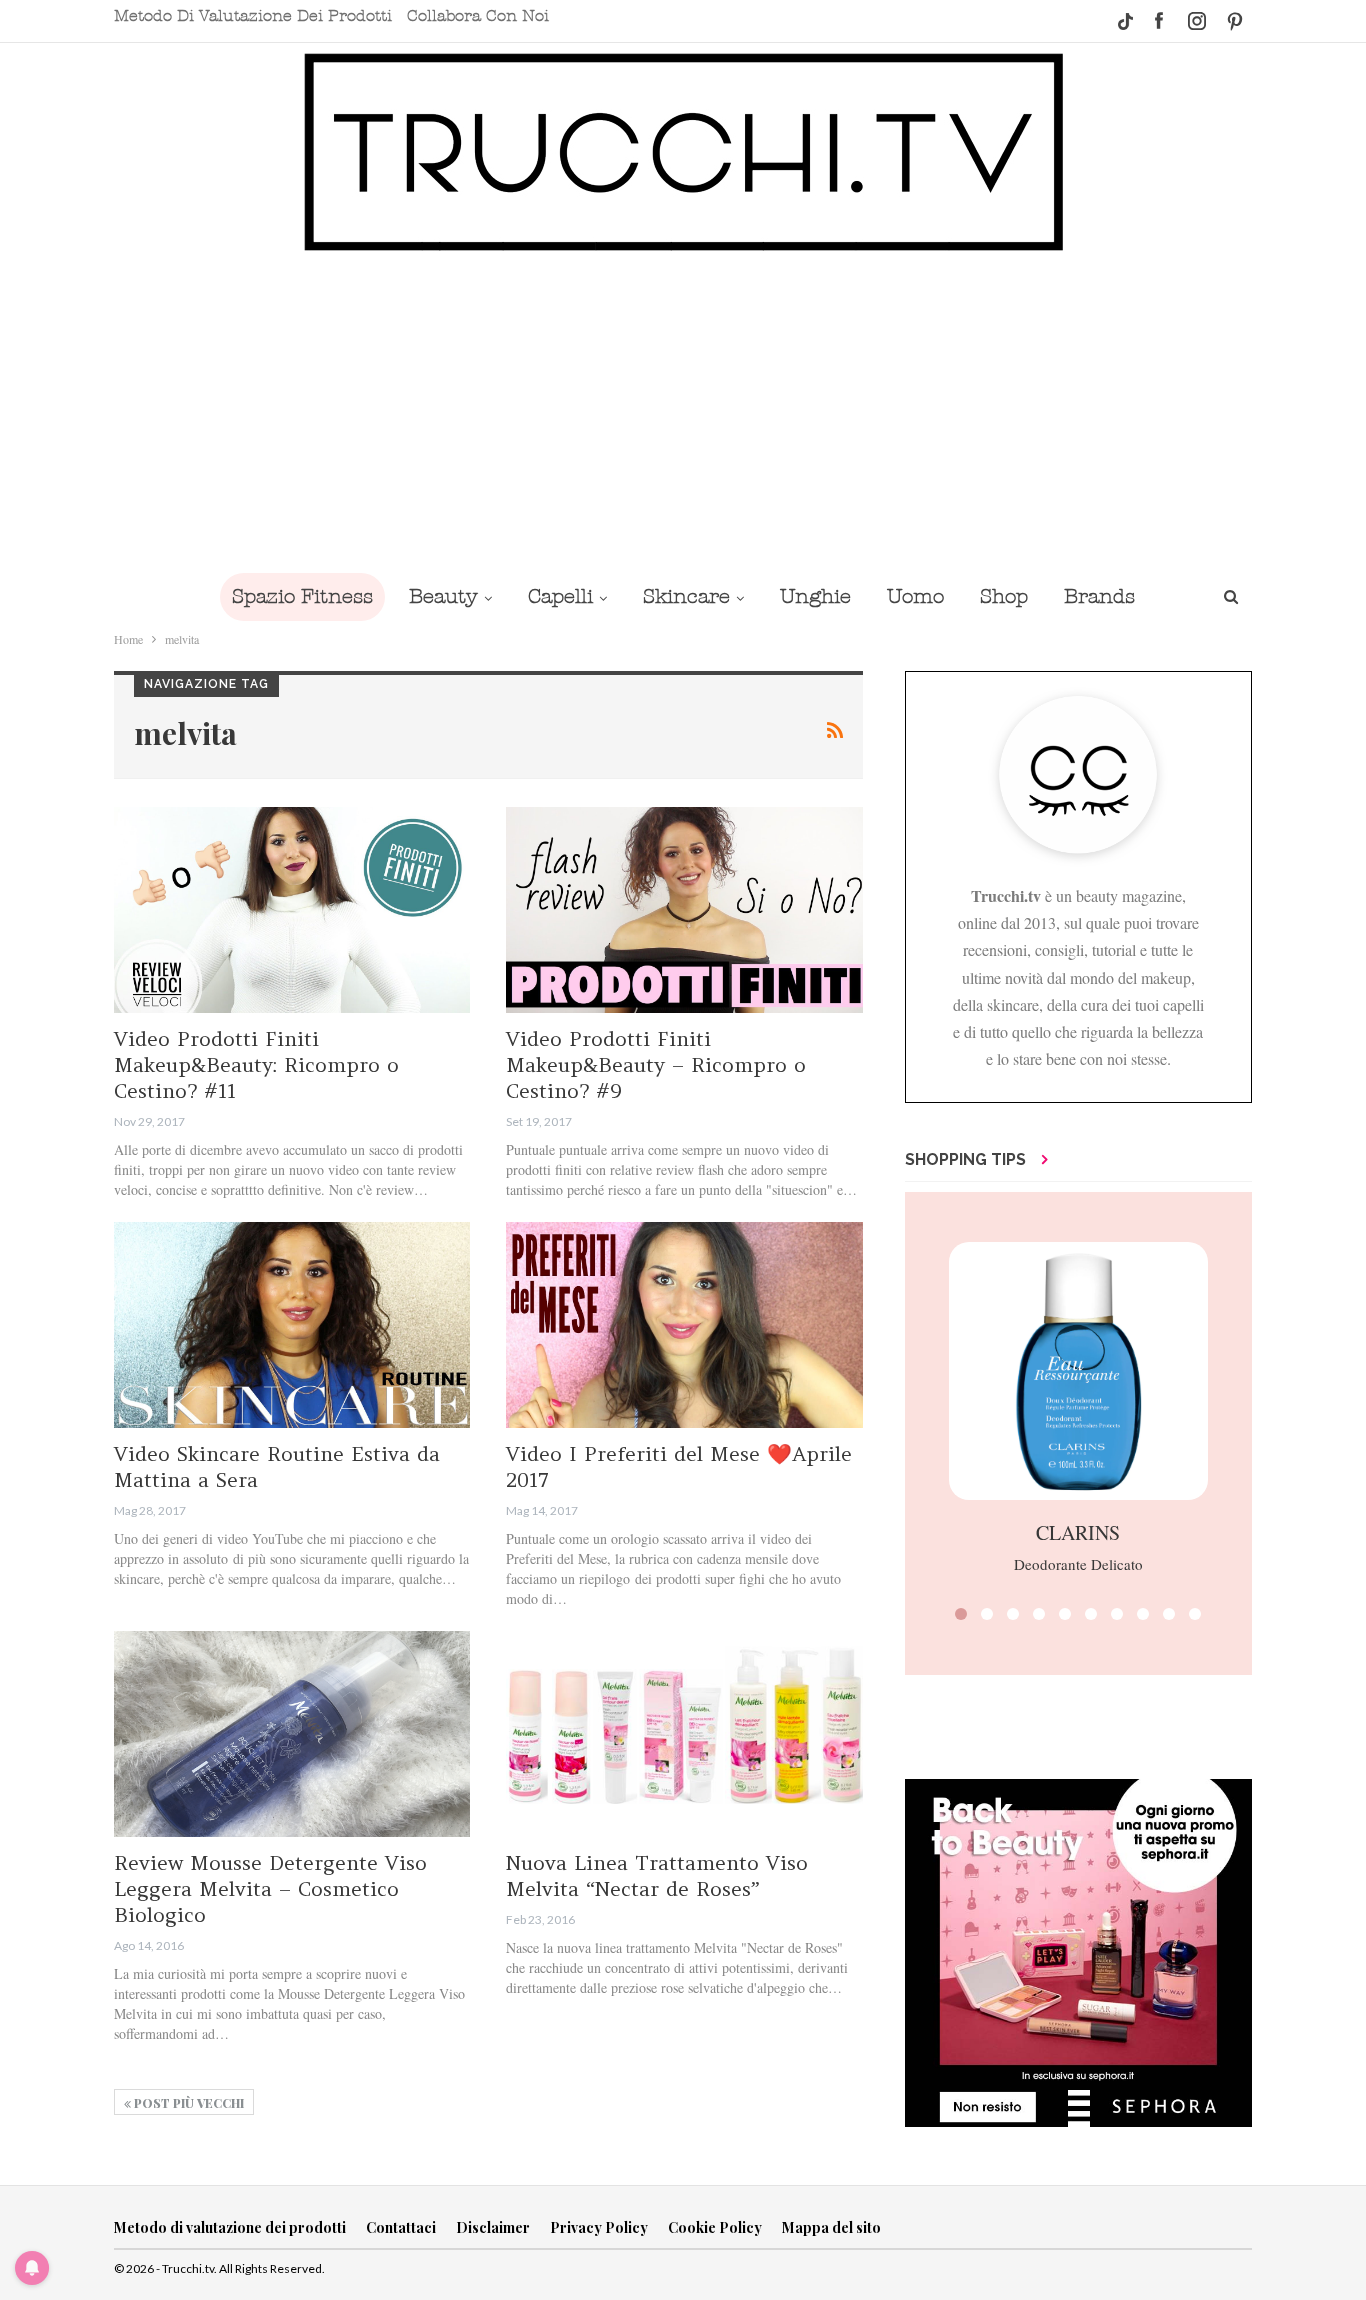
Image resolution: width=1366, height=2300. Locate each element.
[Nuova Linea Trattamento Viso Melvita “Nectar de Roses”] (684, 1734)
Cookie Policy (715, 2227)
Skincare (686, 596)
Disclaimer (493, 2227)
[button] (961, 1614)
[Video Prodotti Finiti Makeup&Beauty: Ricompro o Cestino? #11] (292, 910)
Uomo (915, 596)
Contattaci (401, 2227)
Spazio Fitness (302, 596)
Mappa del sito (831, 2227)
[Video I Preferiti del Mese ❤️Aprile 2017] (684, 1325)
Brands (1099, 596)
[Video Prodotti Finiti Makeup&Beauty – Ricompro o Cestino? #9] (684, 910)
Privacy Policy (599, 2227)
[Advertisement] (683, 412)
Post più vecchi (187, 2103)
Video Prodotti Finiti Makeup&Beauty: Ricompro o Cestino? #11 (256, 1064)
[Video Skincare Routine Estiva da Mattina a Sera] (292, 1325)
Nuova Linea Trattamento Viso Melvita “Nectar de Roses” (657, 1875)
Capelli (560, 596)
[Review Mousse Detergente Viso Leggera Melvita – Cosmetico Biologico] (292, 1734)
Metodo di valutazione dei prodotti (253, 16)
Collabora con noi (478, 16)
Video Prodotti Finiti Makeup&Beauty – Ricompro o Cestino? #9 (656, 1064)
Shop (1004, 596)
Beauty (443, 596)
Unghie (815, 596)
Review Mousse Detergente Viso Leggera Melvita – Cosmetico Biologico (270, 1888)
